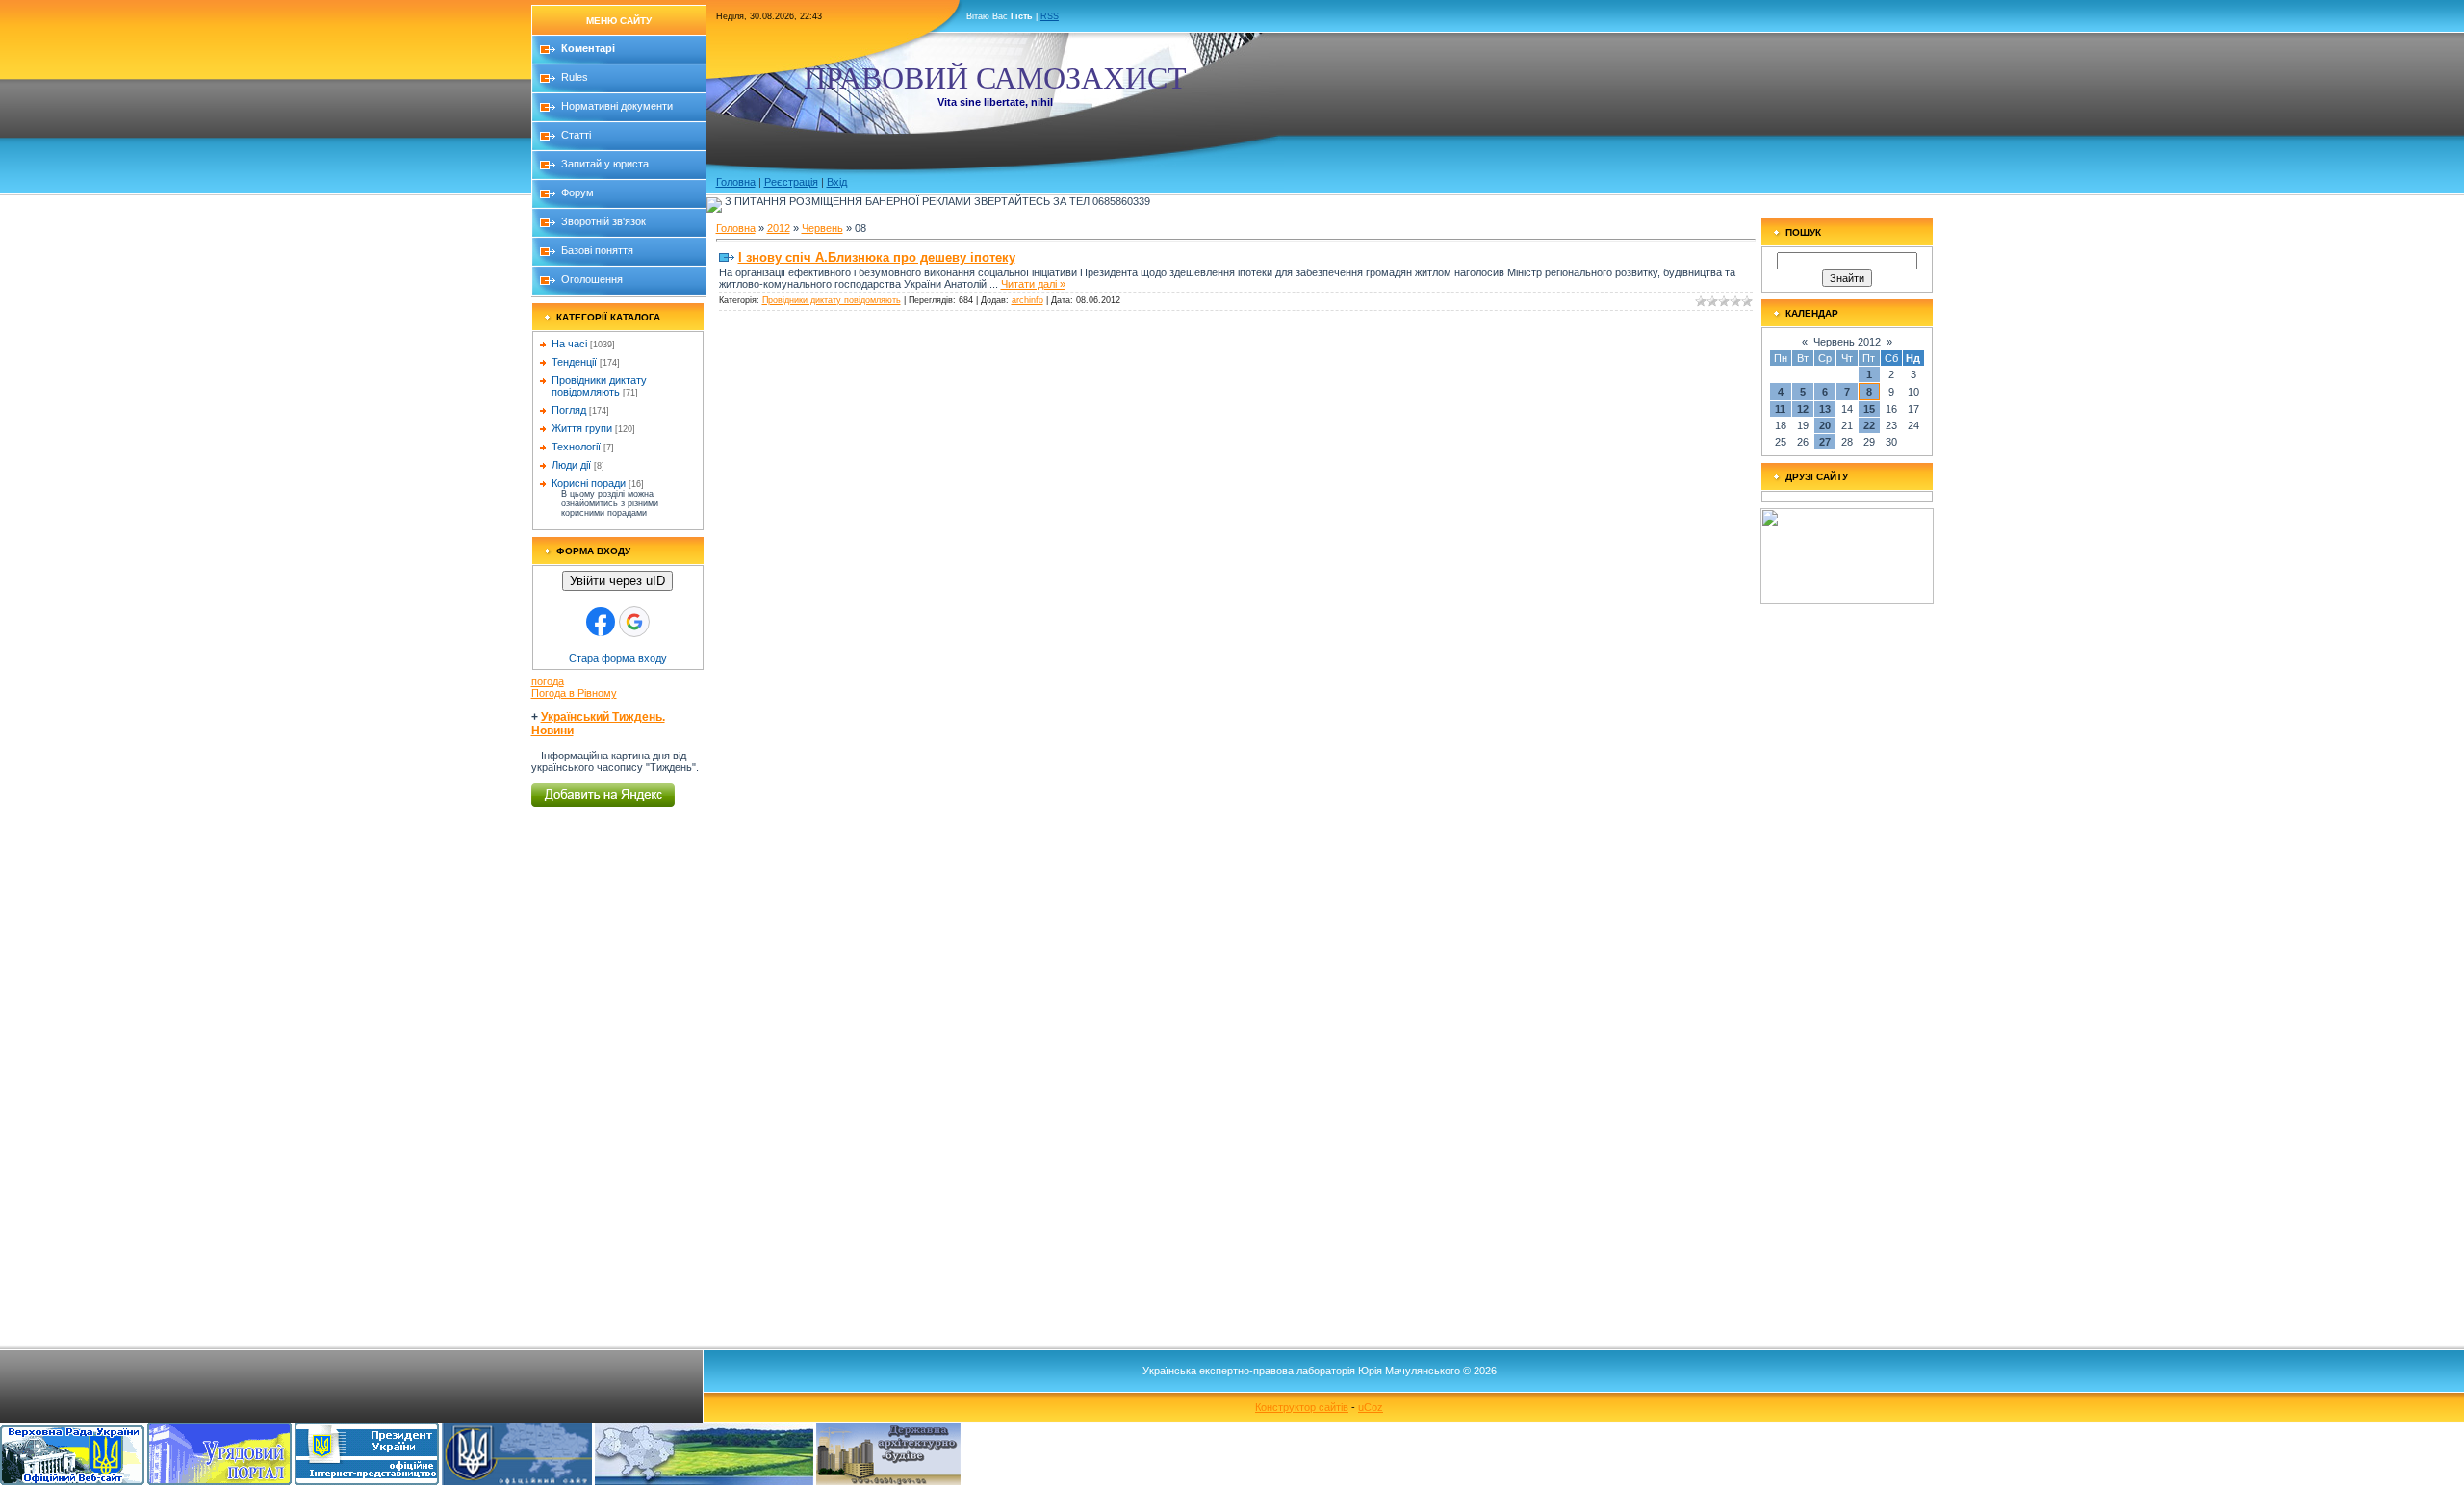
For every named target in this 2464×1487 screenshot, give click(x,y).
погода (548, 681)
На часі (569, 344)
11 (1780, 409)
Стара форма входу (618, 658)
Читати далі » (1033, 284)
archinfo (1027, 300)
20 (1825, 425)
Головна (736, 182)
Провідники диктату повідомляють (599, 386)
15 (1869, 409)
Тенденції (574, 362)
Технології (576, 447)
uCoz (1371, 1407)
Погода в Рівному (574, 693)
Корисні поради (589, 483)
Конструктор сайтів (1302, 1407)
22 (1869, 425)
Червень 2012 (1847, 342)
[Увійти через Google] (634, 622)
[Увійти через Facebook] (601, 622)
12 (1803, 409)
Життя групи (582, 428)
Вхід (837, 182)
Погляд (569, 410)
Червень (822, 228)
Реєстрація (791, 182)
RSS (1050, 16)
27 (1825, 442)
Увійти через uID (617, 581)
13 (1825, 409)
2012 (779, 228)
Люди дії (571, 465)
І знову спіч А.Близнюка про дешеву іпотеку (877, 257)
